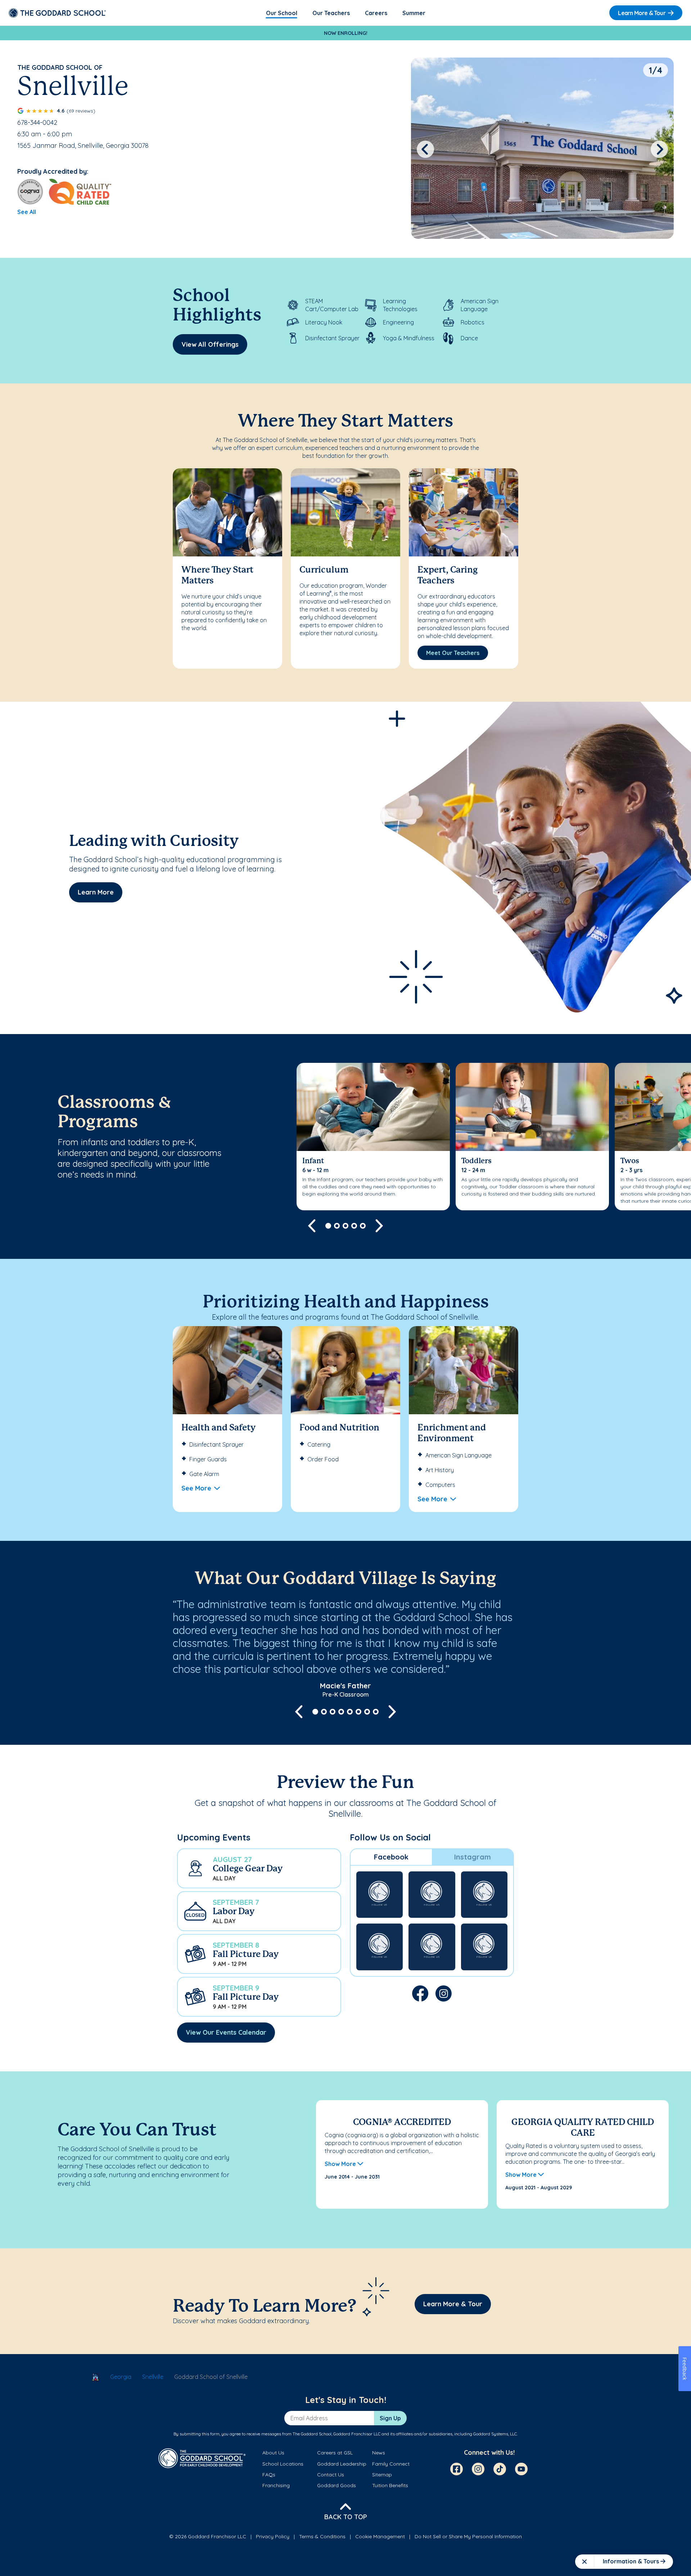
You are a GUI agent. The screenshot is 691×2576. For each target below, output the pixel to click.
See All (27, 212)
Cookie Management (380, 2536)
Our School (282, 13)
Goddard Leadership (342, 2464)
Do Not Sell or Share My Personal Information (468, 2536)
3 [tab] (345, 1226)
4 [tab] (354, 1226)
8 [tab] (376, 1712)
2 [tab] (337, 1226)
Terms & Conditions (322, 2536)
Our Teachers (331, 13)
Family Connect (391, 2464)
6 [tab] (358, 1712)
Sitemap (382, 2475)
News (379, 2453)
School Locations (283, 2464)
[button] (259, 1868)
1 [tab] (328, 1226)
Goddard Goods (337, 2485)
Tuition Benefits (390, 2485)
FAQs (269, 2475)
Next (660, 149)
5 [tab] (363, 1226)
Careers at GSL (335, 2453)
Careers (376, 13)
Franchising (276, 2485)
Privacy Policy (273, 2536)
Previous (425, 149)
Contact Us (331, 2475)
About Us (273, 2453)
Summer (414, 13)
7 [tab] (367, 1712)
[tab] (391, 1857)
